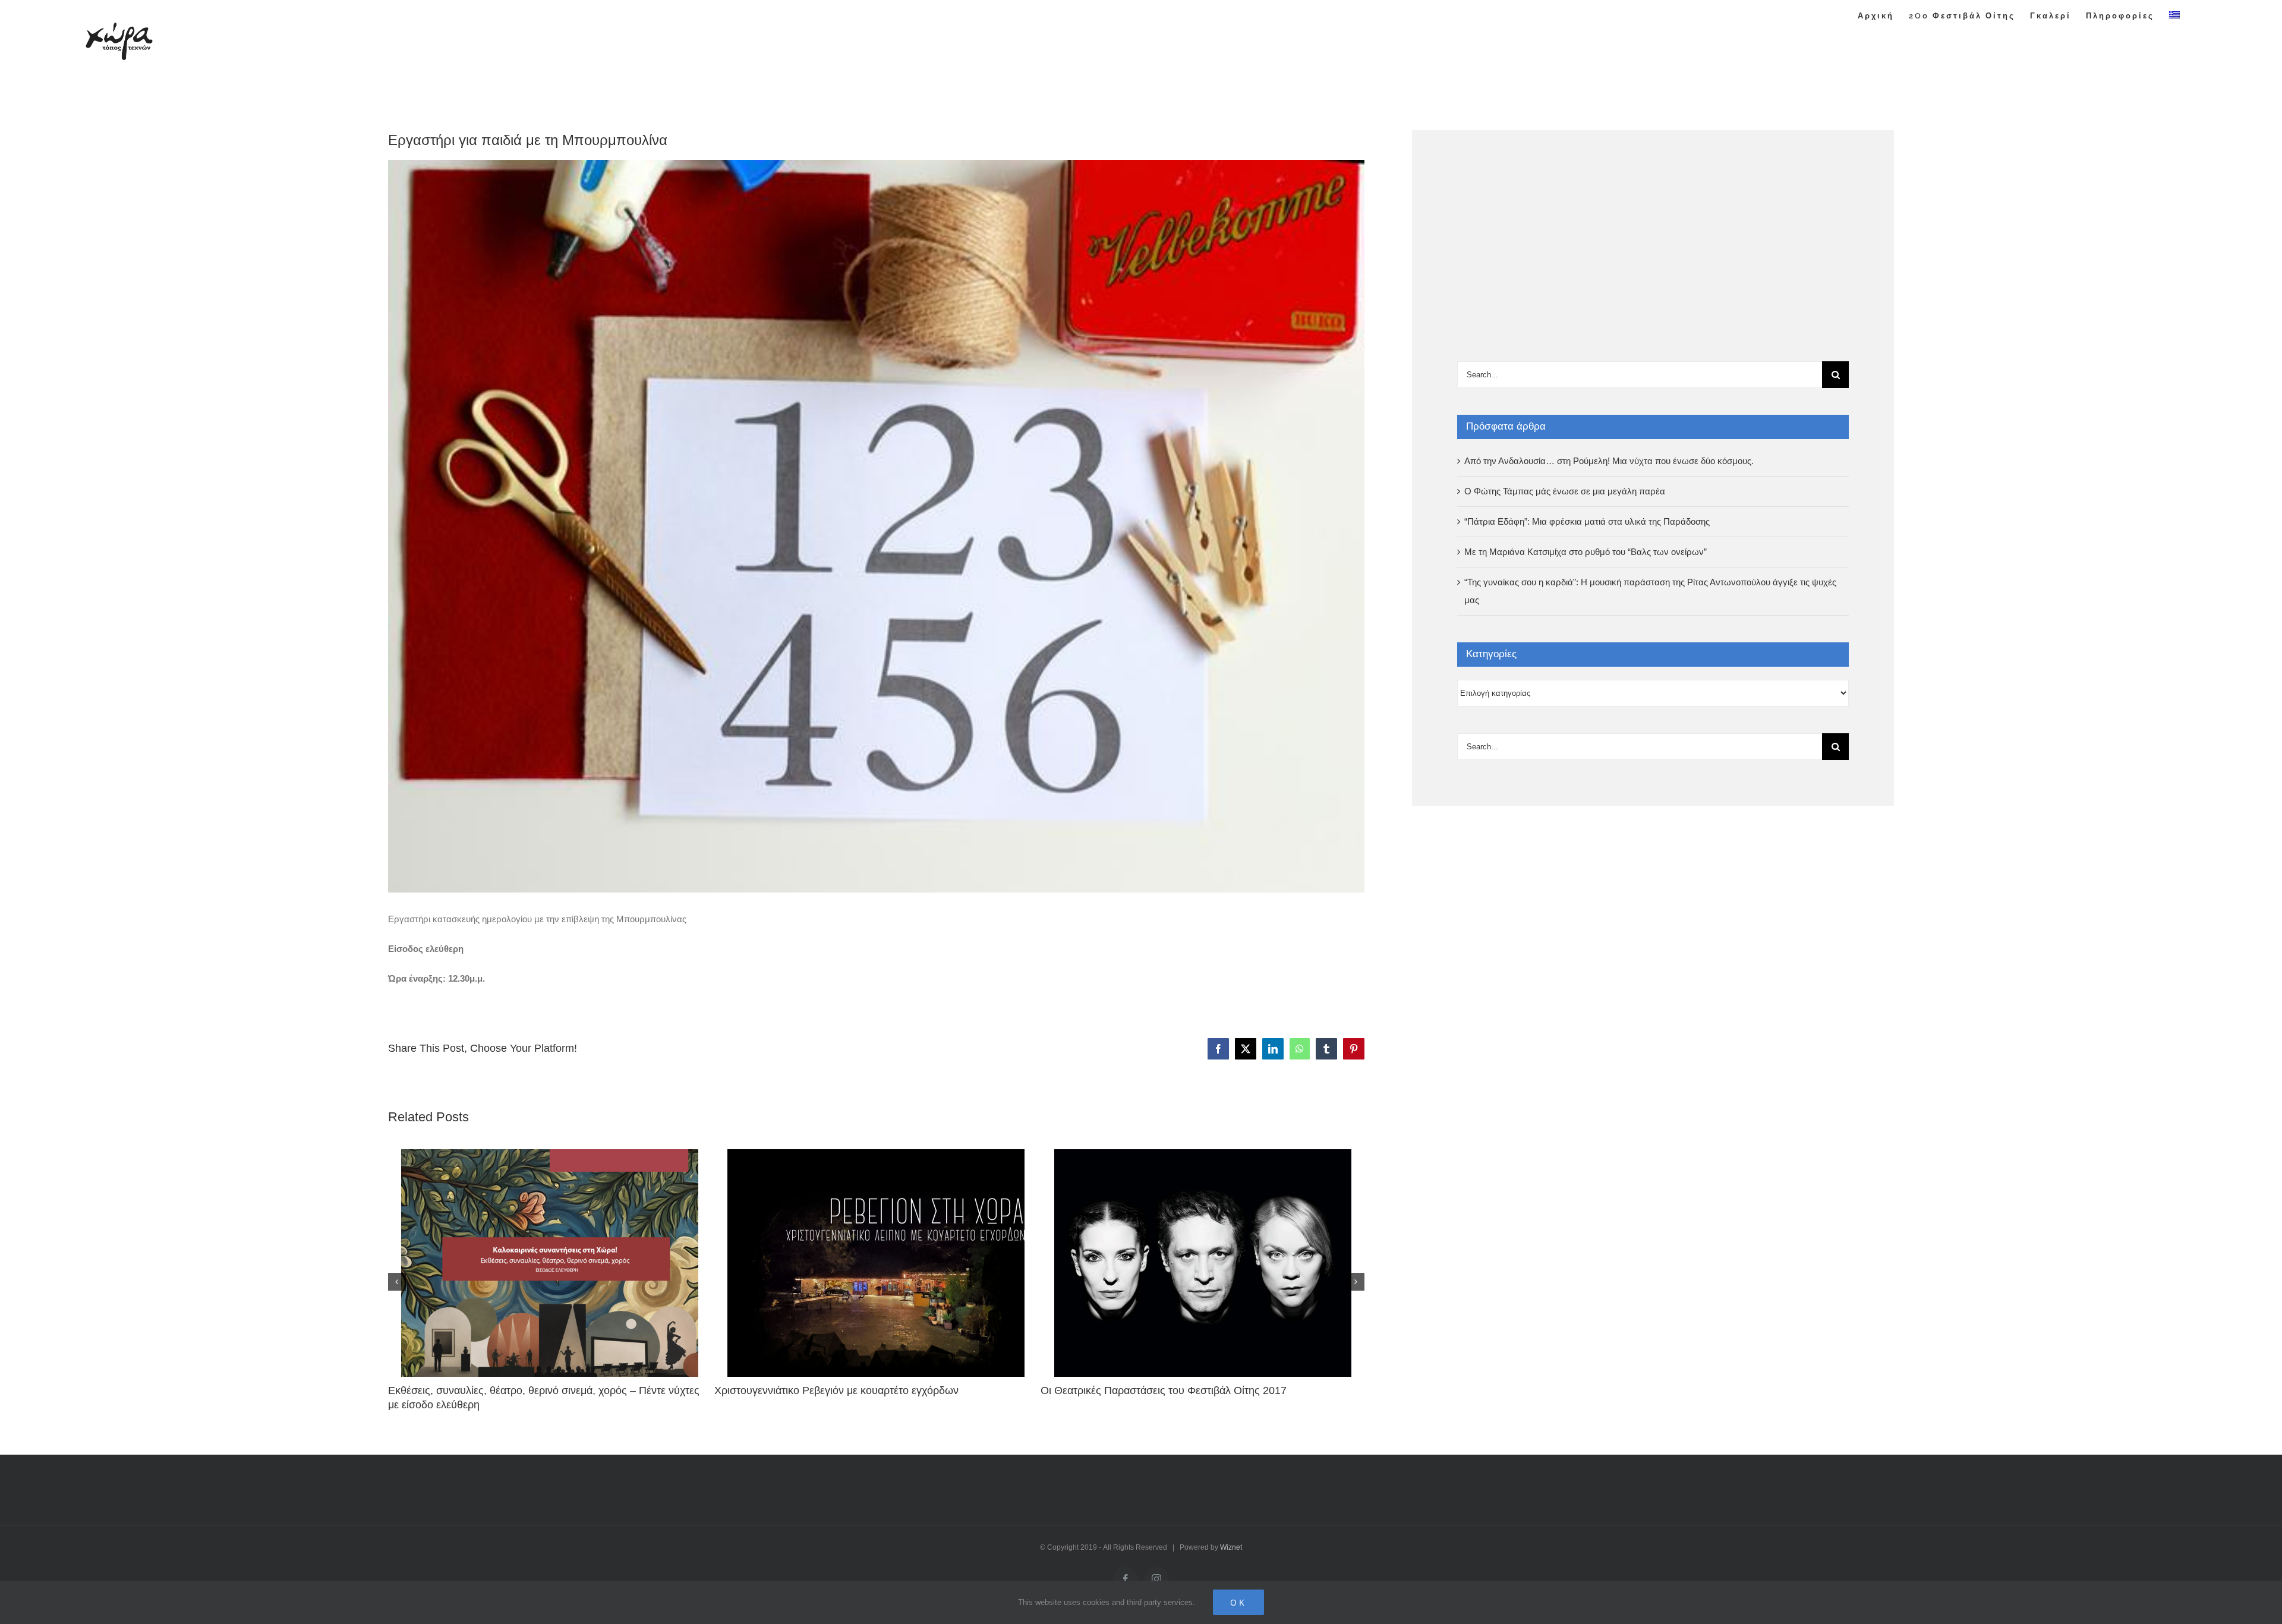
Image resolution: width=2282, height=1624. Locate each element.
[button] (397, 1282)
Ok (1238, 1602)
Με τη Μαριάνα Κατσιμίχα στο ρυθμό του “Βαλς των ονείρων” (1586, 552)
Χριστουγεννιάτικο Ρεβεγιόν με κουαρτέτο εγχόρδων (836, 1390)
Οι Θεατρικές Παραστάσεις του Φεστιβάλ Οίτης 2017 (1164, 1390)
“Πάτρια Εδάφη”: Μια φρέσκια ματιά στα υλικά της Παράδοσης (1587, 521)
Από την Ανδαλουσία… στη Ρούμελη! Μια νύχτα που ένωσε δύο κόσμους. (1609, 461)
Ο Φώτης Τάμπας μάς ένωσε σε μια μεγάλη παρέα (1565, 491)
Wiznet (1231, 1547)
